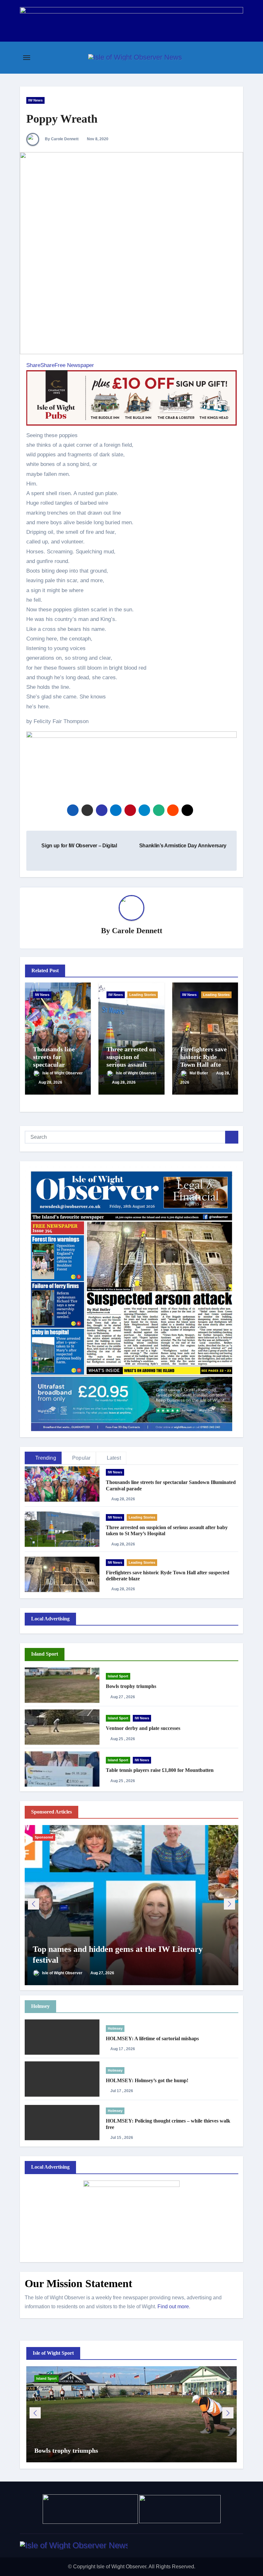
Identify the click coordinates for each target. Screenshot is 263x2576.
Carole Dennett (137, 931)
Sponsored (44, 1837)
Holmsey (115, 2028)
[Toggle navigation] (27, 58)
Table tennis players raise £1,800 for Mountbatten (160, 1770)
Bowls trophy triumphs (131, 1686)
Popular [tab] (81, 1458)
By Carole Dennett (61, 139)
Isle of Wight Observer (63, 1073)
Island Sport (118, 1676)
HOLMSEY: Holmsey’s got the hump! (147, 2080)
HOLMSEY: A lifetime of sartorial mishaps (152, 2038)
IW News (35, 100)
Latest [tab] (114, 1458)
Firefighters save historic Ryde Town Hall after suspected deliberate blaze (204, 1064)
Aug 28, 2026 (50, 1082)
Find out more (173, 2307)
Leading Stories (143, 995)
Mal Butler (199, 1073)
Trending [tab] (46, 1458)
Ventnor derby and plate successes (143, 1728)
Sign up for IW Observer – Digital (79, 846)
